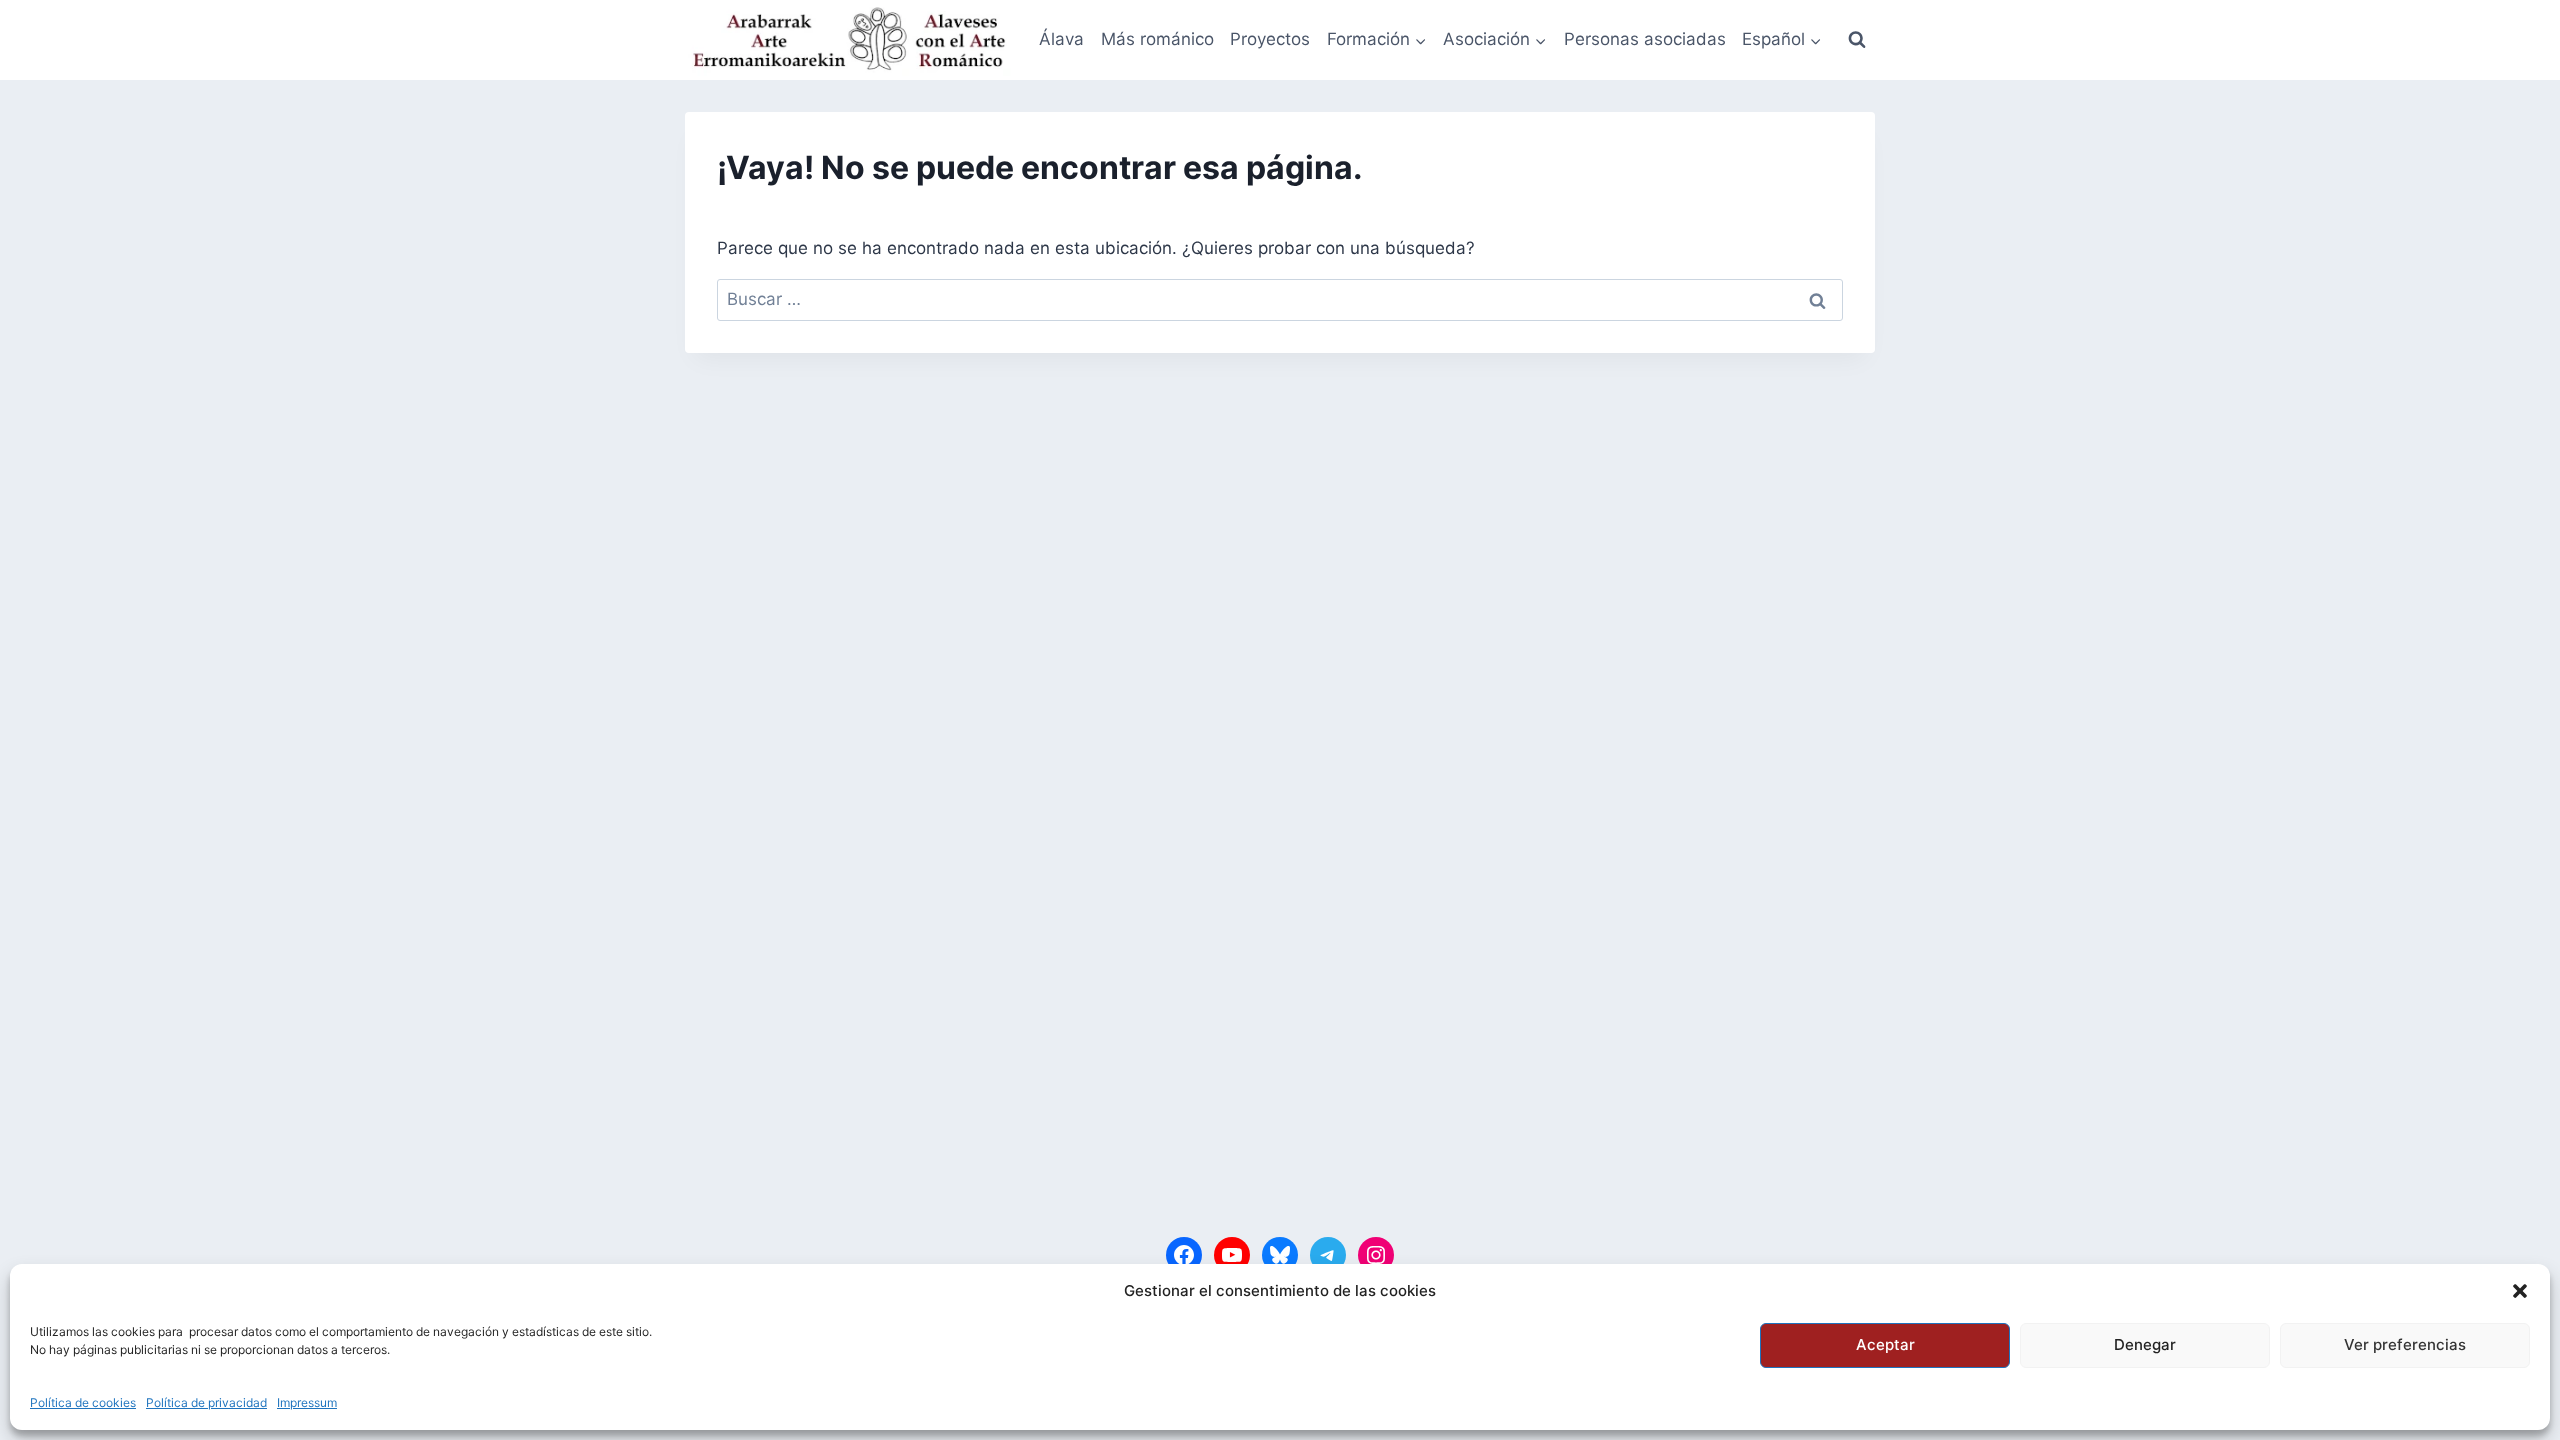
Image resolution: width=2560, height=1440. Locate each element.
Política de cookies (83, 1402)
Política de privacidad (206, 1402)
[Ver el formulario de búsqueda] (1857, 40)
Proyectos (1270, 39)
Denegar (2145, 1344)
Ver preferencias (2405, 1344)
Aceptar (1885, 1344)
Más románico (1157, 39)
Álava (1061, 39)
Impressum (307, 1402)
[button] (2520, 1291)
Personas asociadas (1645, 39)
